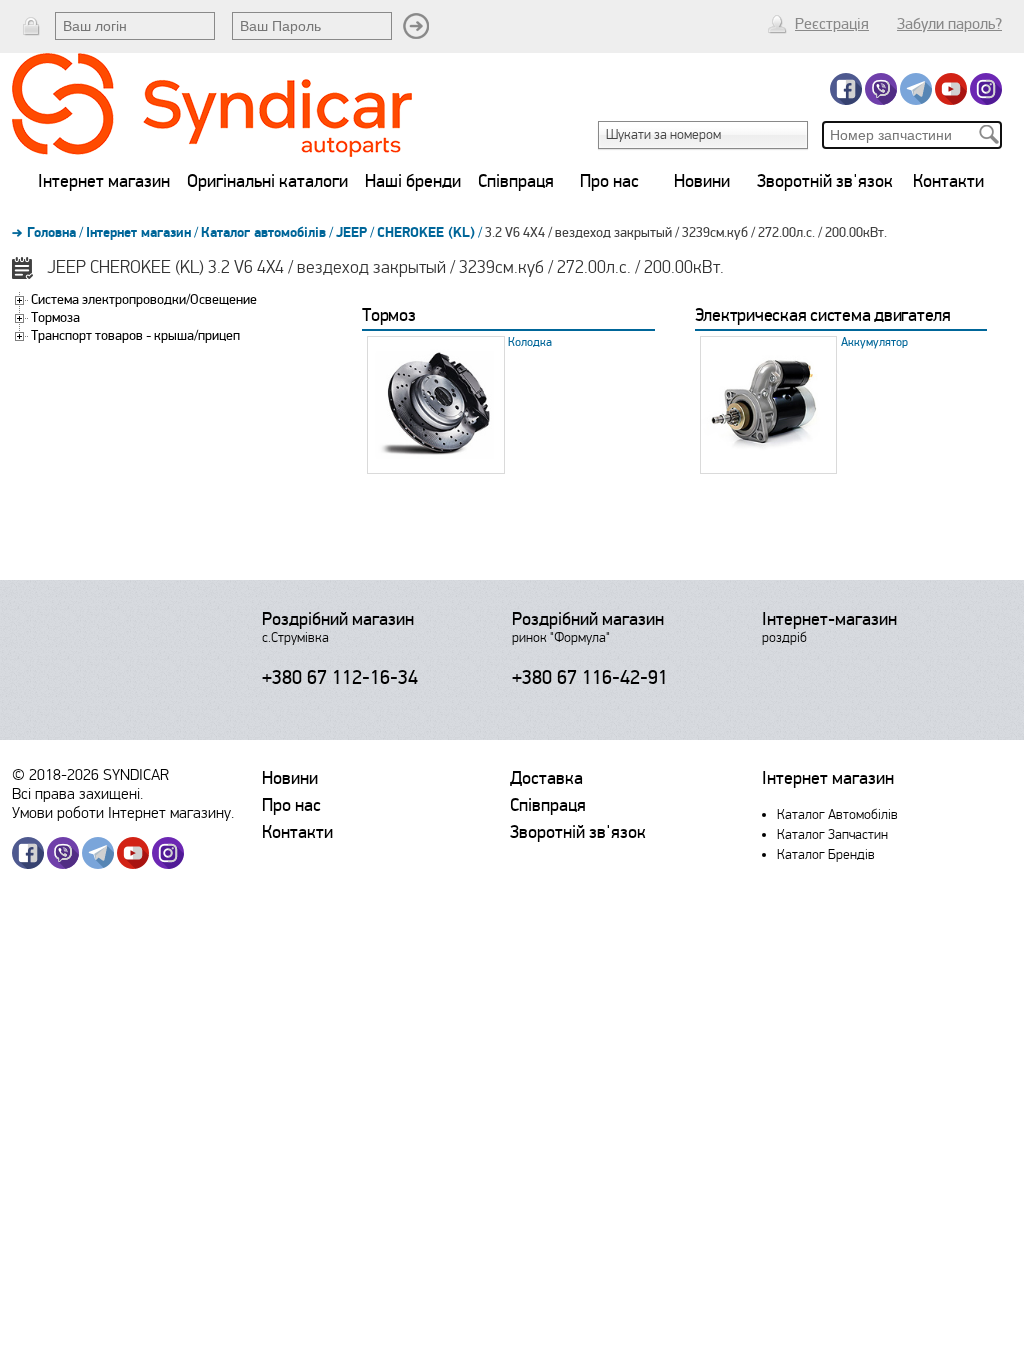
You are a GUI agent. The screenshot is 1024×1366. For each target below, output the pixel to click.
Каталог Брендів (826, 854)
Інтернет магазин (104, 181)
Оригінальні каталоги (267, 181)
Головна (51, 233)
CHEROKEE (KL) (426, 233)
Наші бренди (413, 181)
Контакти (948, 181)
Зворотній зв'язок (825, 181)
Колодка (530, 342)
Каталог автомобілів (263, 233)
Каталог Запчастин (832, 834)
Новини (702, 181)
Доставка (546, 778)
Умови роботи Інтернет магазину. (123, 812)
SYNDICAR (136, 774)
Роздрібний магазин (338, 619)
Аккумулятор (874, 342)
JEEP (351, 233)
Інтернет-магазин (829, 619)
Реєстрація (832, 24)
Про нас (609, 181)
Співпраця (516, 181)
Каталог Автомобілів (837, 814)
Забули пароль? (949, 24)
